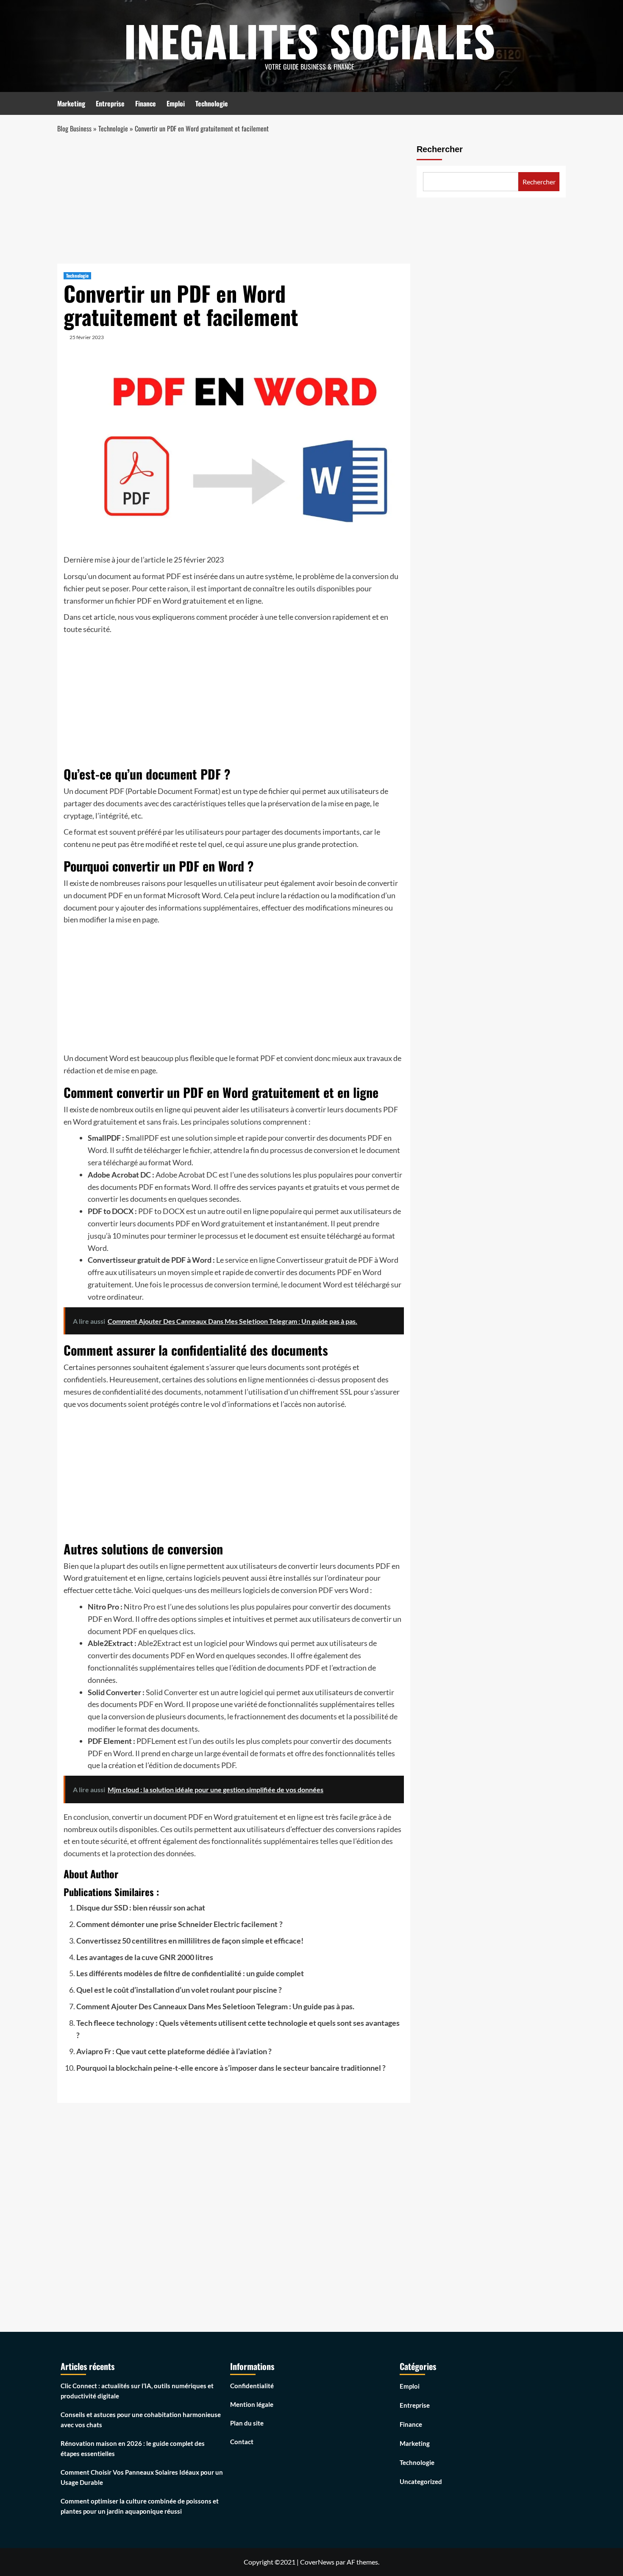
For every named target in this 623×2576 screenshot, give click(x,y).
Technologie (212, 103)
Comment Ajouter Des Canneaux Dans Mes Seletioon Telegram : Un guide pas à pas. (215, 2006)
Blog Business (74, 128)
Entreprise (110, 103)
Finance (146, 103)
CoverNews (317, 2562)
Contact (242, 2442)
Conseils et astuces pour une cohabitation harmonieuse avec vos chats (141, 2420)
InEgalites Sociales (309, 40)
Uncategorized (421, 2481)
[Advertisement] (234, 201)
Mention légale (252, 2404)
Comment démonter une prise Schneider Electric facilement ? (179, 1924)
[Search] (560, 102)
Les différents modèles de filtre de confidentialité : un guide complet (190, 1973)
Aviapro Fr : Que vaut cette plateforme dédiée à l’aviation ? (174, 2051)
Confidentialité (252, 2386)
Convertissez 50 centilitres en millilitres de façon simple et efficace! (190, 1941)
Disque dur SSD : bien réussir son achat (141, 1908)
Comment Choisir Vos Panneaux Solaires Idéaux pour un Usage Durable (142, 2477)
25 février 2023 (87, 337)
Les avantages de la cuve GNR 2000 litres (145, 1957)
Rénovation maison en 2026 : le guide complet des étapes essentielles (133, 2448)
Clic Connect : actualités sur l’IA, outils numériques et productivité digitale (137, 2391)
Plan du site (247, 2423)
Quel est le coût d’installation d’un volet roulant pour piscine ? (179, 1990)
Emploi (176, 103)
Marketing (71, 103)
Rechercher (440, 149)
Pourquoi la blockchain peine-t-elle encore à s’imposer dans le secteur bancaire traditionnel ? (231, 2068)
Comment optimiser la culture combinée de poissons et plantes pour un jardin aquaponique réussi (140, 2506)
